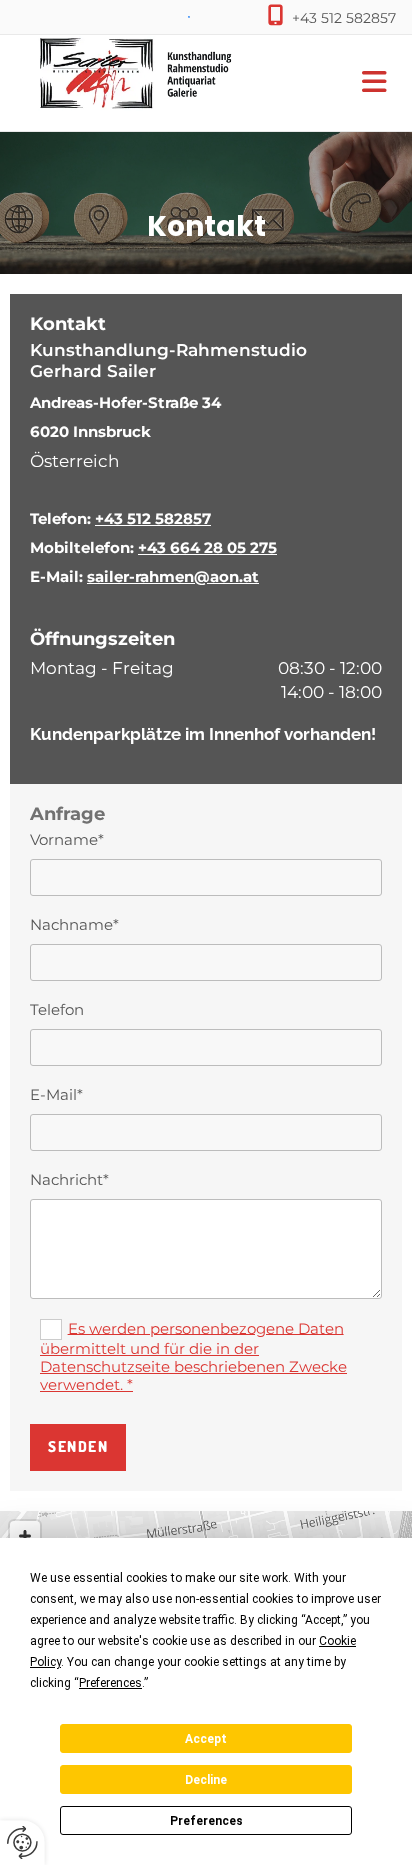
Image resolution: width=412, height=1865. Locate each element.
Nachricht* (69, 1180)
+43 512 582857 (344, 18)
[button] (343, 83)
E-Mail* (56, 1095)
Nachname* (74, 925)
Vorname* (67, 840)
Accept (206, 1739)
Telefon (57, 1010)
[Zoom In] (25, 1536)
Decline (206, 1780)
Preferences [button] (110, 1683)
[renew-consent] (22, 1842)
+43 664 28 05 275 (207, 547)
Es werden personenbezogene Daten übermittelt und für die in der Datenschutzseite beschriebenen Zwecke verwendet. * (193, 1356)
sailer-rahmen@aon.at (173, 576)
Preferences (206, 1821)
